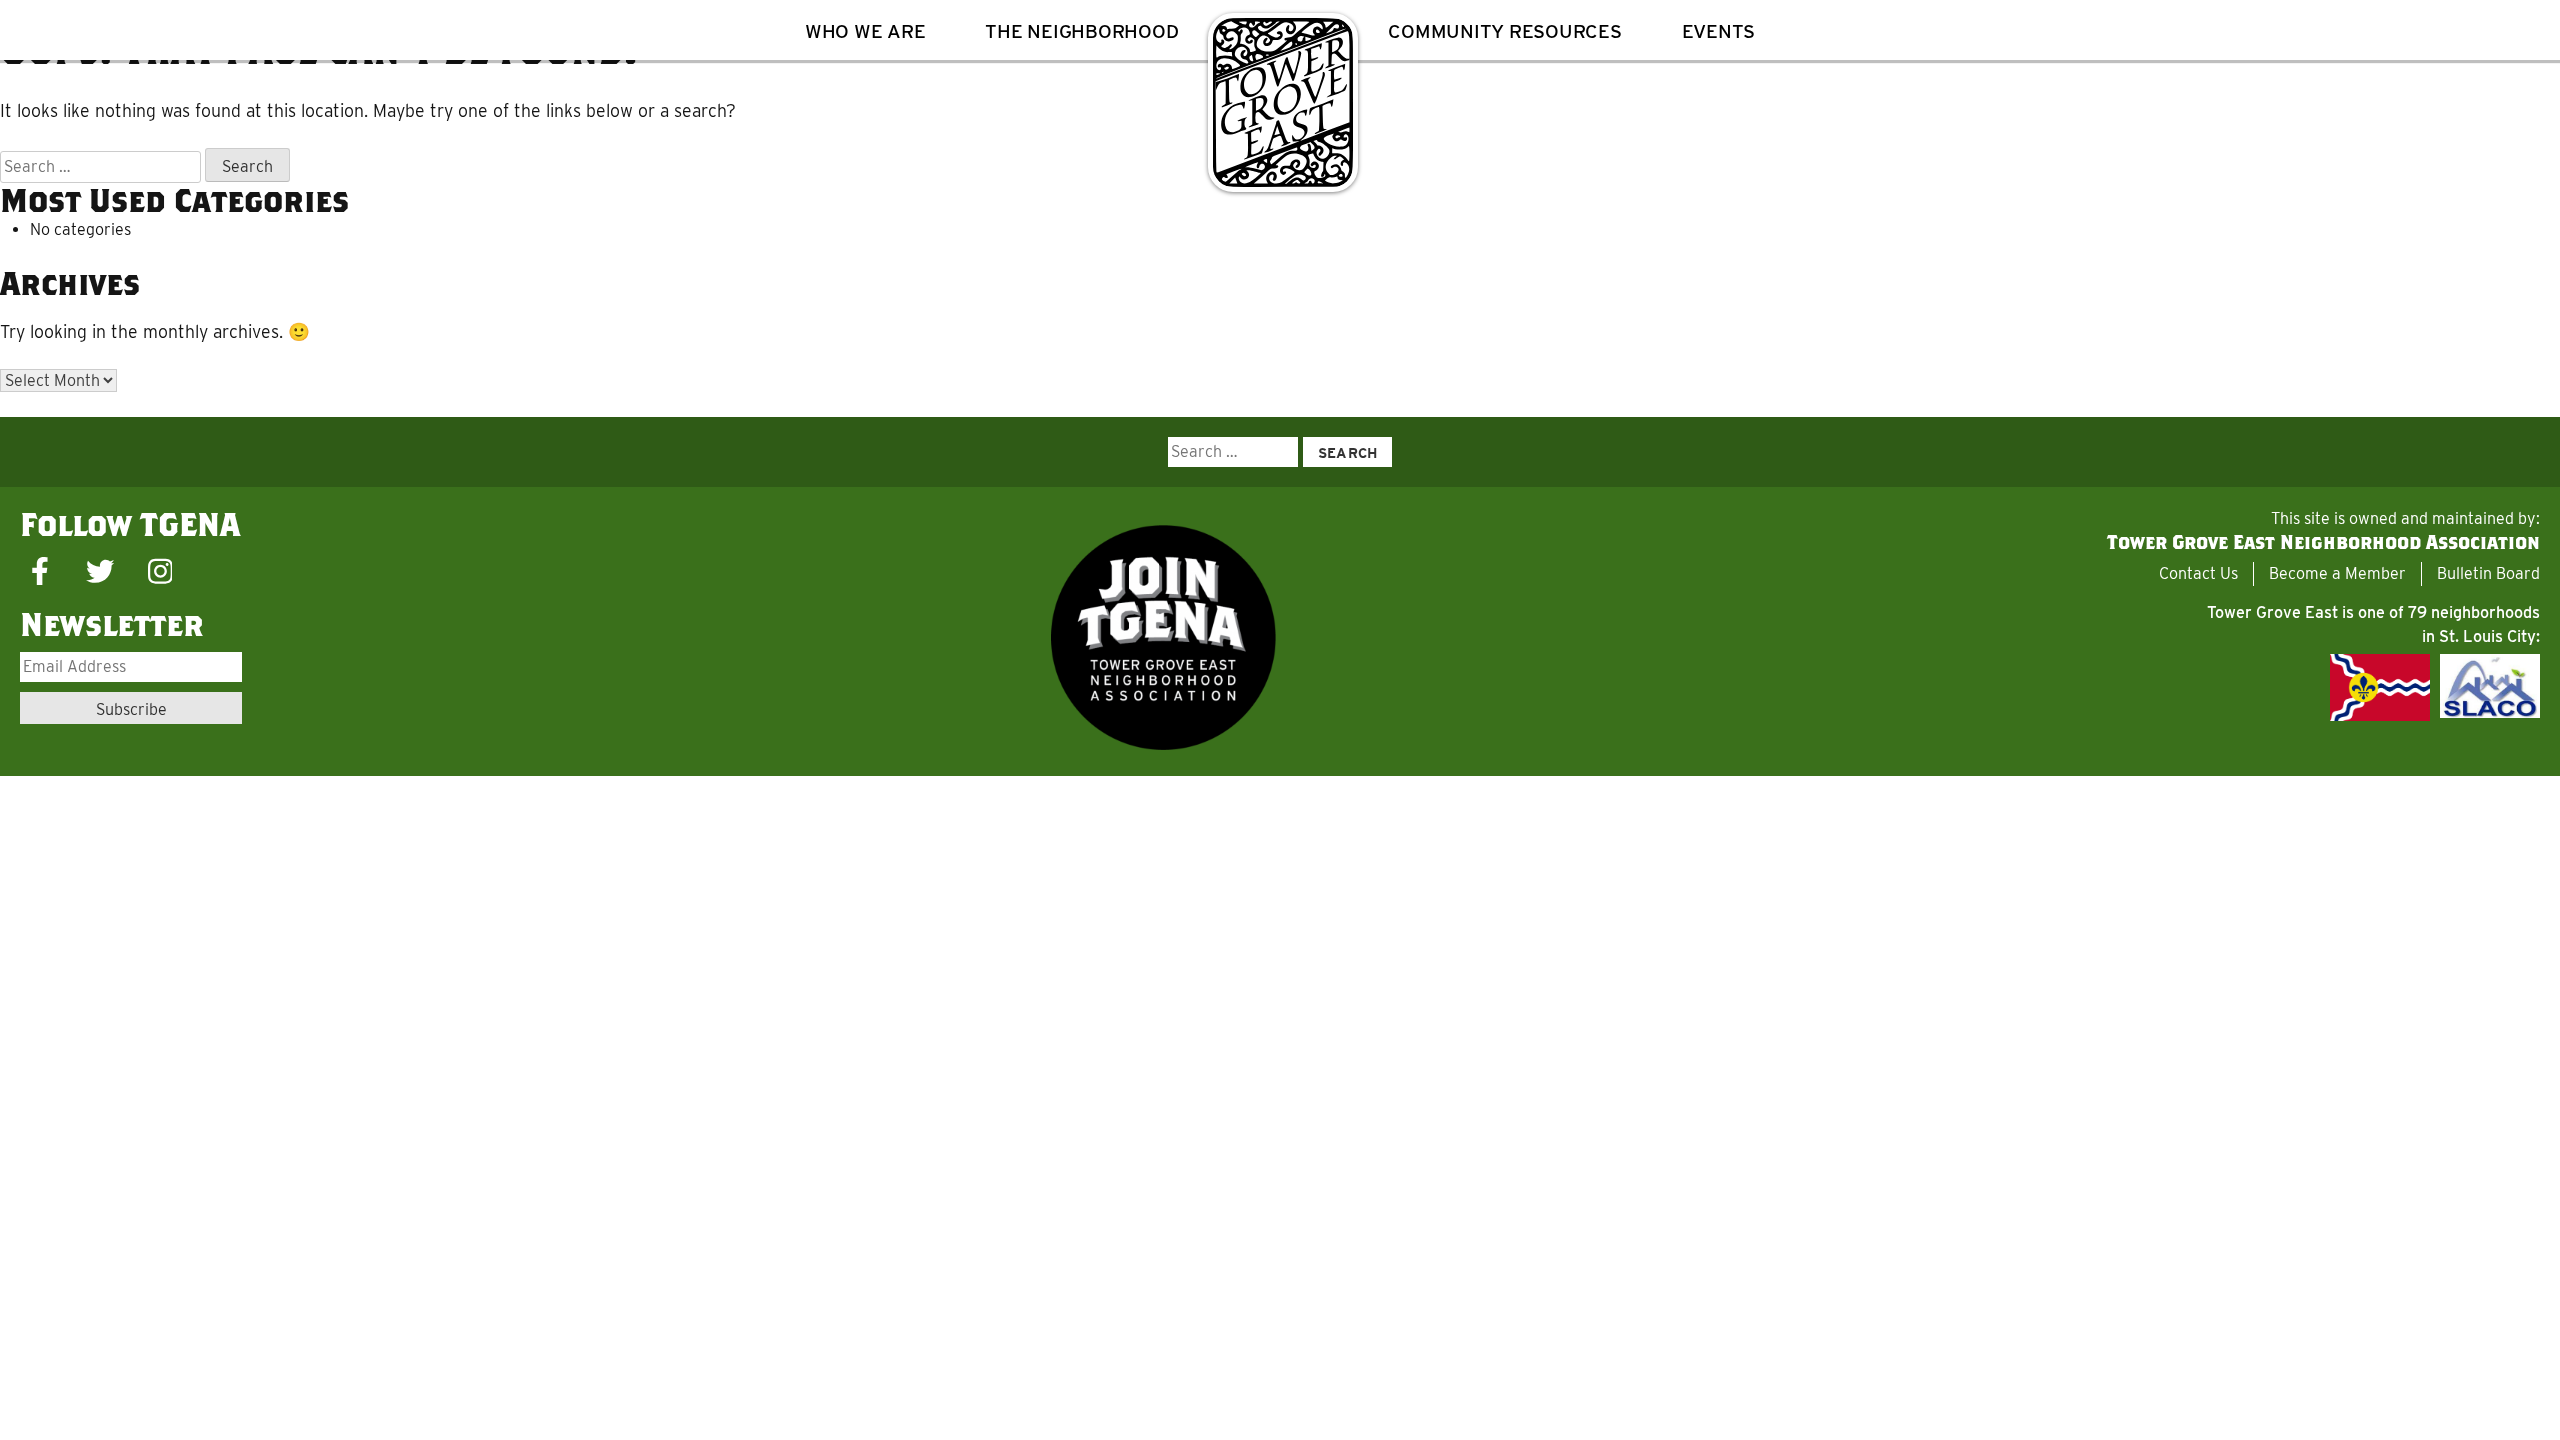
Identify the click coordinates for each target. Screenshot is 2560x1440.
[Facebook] (40, 572)
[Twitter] (100, 572)
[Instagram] (160, 572)
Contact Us (2198, 573)
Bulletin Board (2488, 573)
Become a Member (2337, 573)
